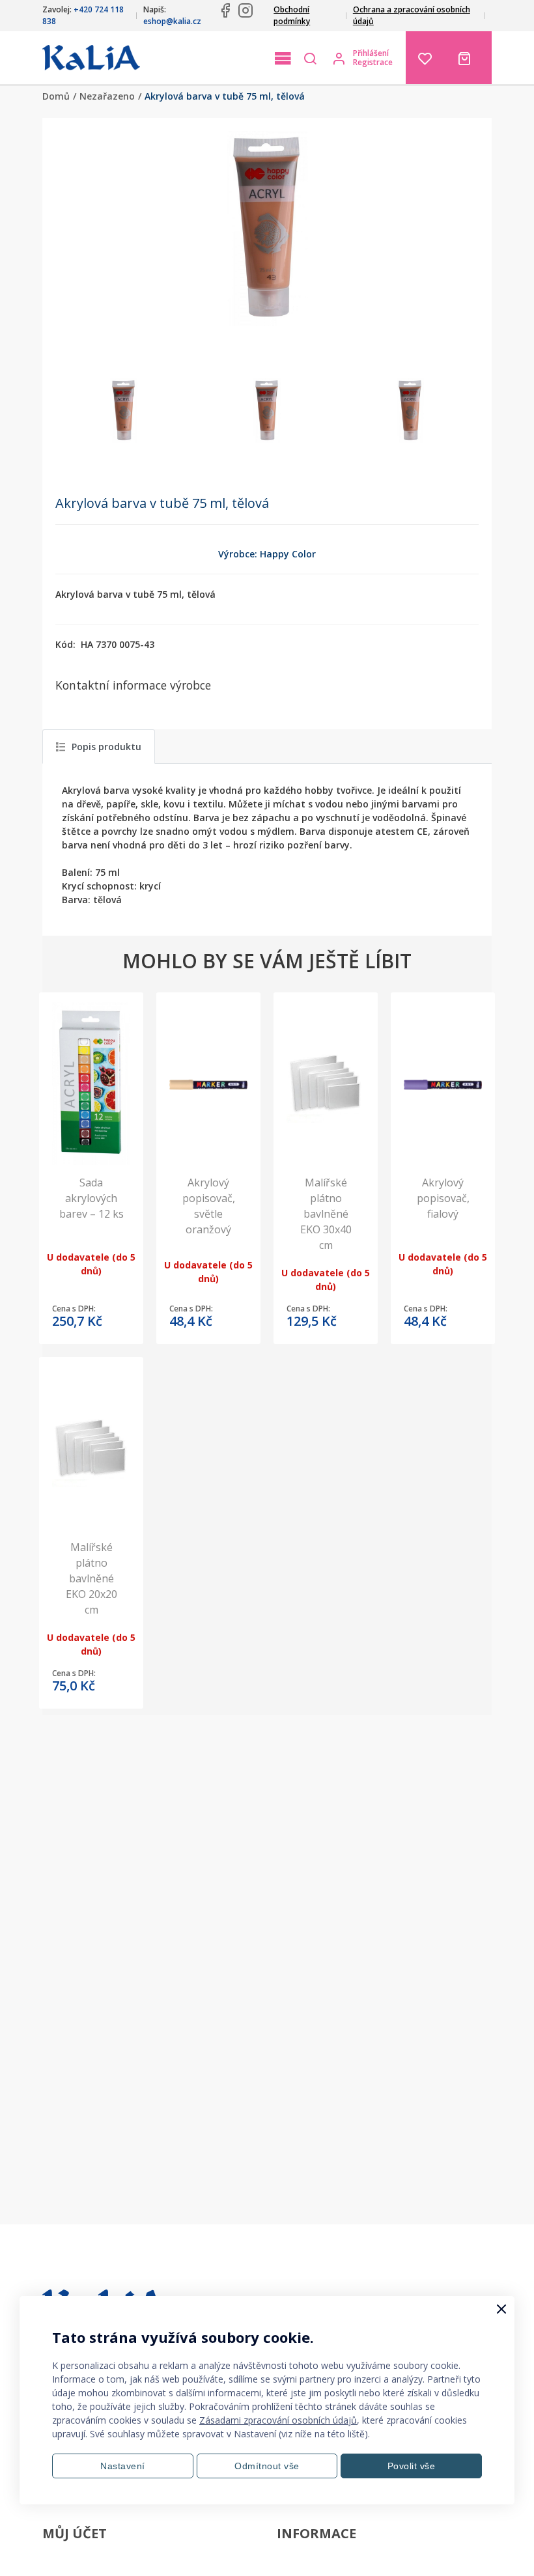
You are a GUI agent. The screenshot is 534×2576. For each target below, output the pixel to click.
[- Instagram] (246, 10)
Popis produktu (106, 747)
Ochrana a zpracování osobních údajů (412, 15)
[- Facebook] (225, 10)
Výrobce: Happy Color (267, 554)
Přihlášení (371, 53)
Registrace (373, 63)
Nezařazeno (107, 96)
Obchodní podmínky (292, 15)
